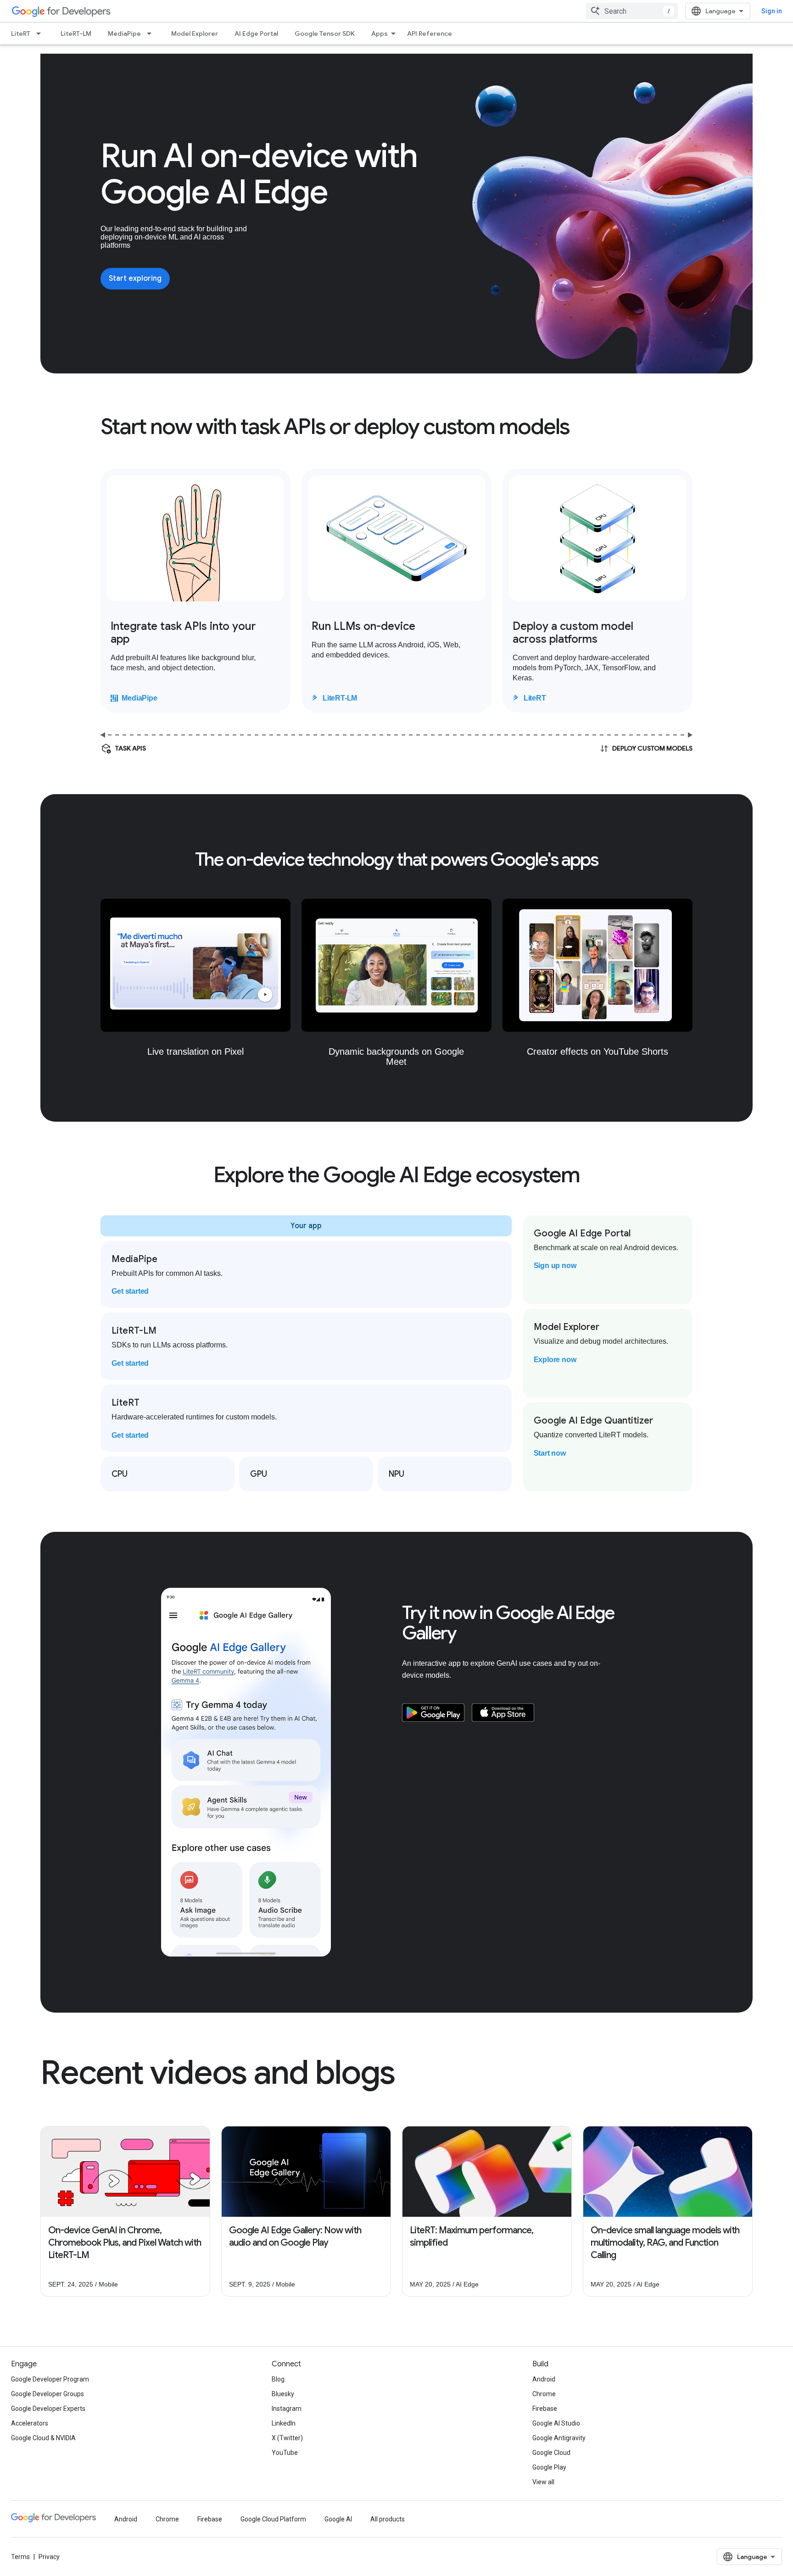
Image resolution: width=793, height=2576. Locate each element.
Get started (130, 1291)
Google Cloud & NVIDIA (43, 2438)
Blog (278, 2379)
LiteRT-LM (76, 33)
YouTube (285, 2453)
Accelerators (30, 2423)
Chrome (544, 2394)
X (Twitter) (287, 2438)
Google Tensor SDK (325, 33)
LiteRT (21, 33)
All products (388, 2519)
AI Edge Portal (256, 33)
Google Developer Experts (48, 2409)
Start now (550, 1453)
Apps (380, 33)
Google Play (549, 2467)
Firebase (545, 2409)
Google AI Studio (556, 2423)
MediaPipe (124, 33)
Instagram (287, 2409)
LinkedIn (284, 2423)
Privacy (49, 2557)
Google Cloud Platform (273, 2519)
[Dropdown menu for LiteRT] (41, 33)
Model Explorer (195, 33)
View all (543, 2482)
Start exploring (135, 278)
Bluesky (283, 2394)
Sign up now (555, 1266)
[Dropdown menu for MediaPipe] (152, 33)
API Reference (430, 33)
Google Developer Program (50, 2379)
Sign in (772, 11)
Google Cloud (551, 2453)
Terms (20, 2557)
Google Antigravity (559, 2438)
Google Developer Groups (47, 2394)
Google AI (338, 2519)
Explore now (555, 1360)
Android (544, 2379)
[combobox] (632, 11)
